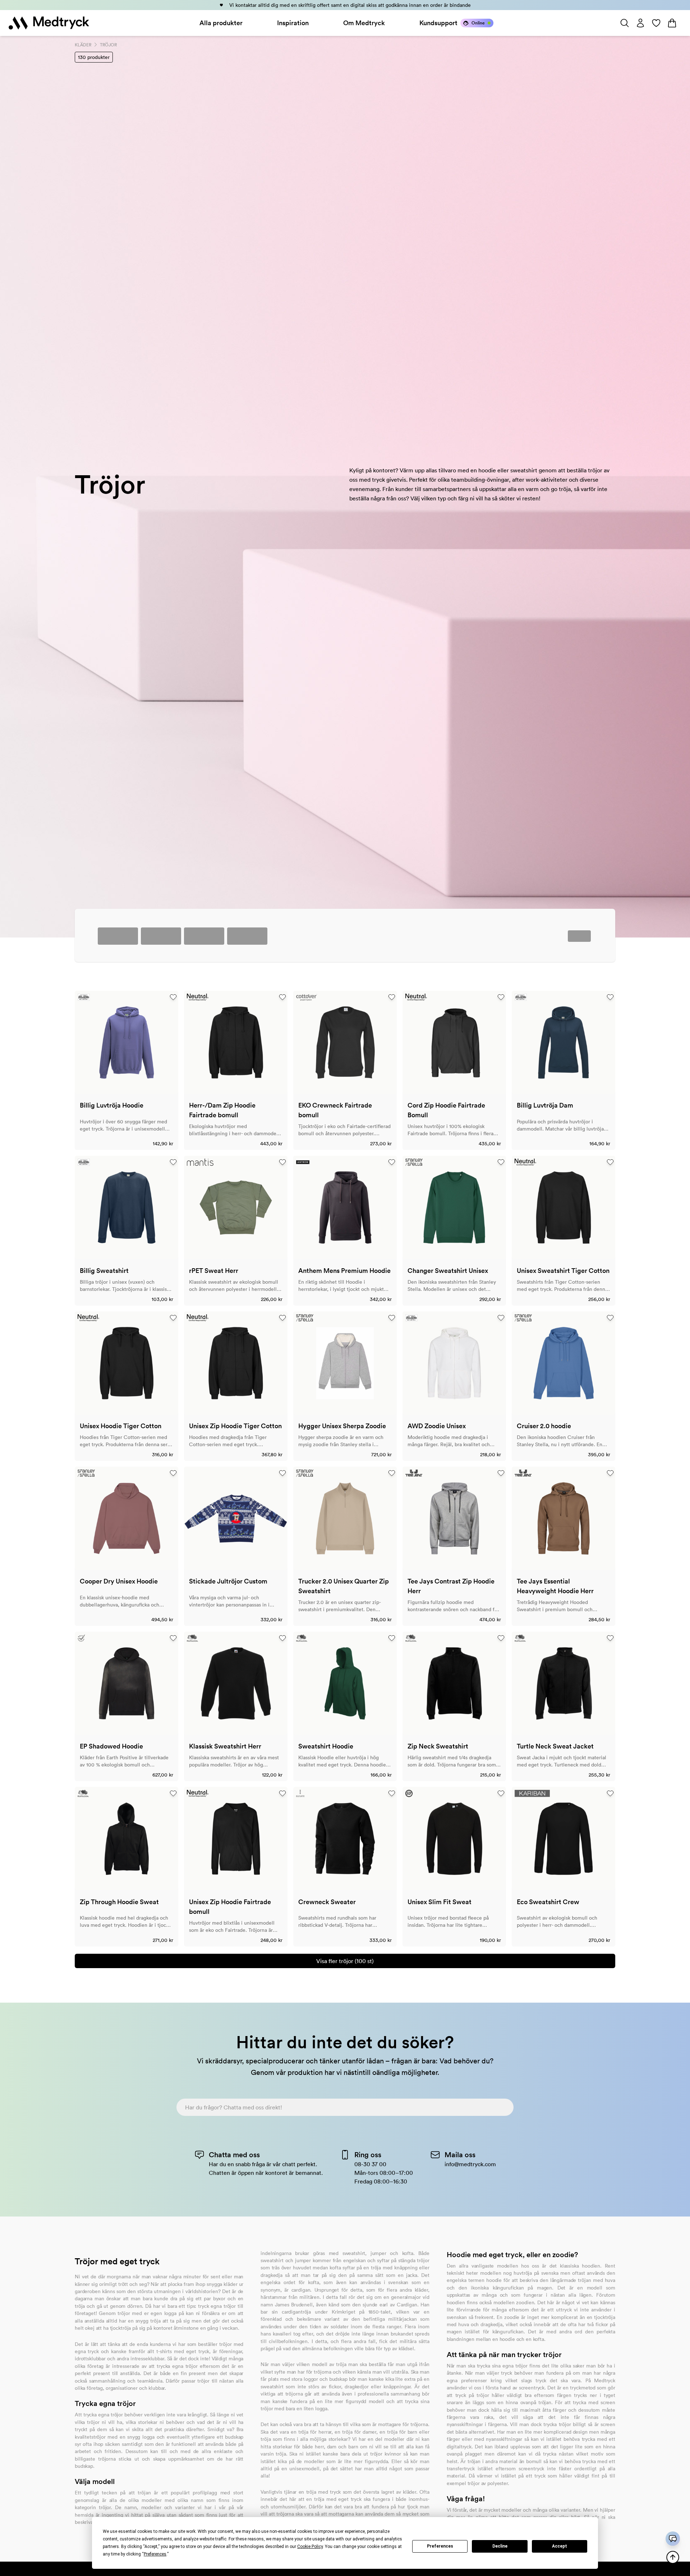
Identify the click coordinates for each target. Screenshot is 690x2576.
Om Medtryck (364, 23)
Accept (560, 2546)
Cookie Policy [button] (310, 2547)
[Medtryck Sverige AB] (49, 23)
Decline (500, 2546)
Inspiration (293, 23)
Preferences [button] (155, 2554)
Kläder (83, 45)
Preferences (440, 2546)
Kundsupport (438, 23)
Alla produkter (221, 23)
